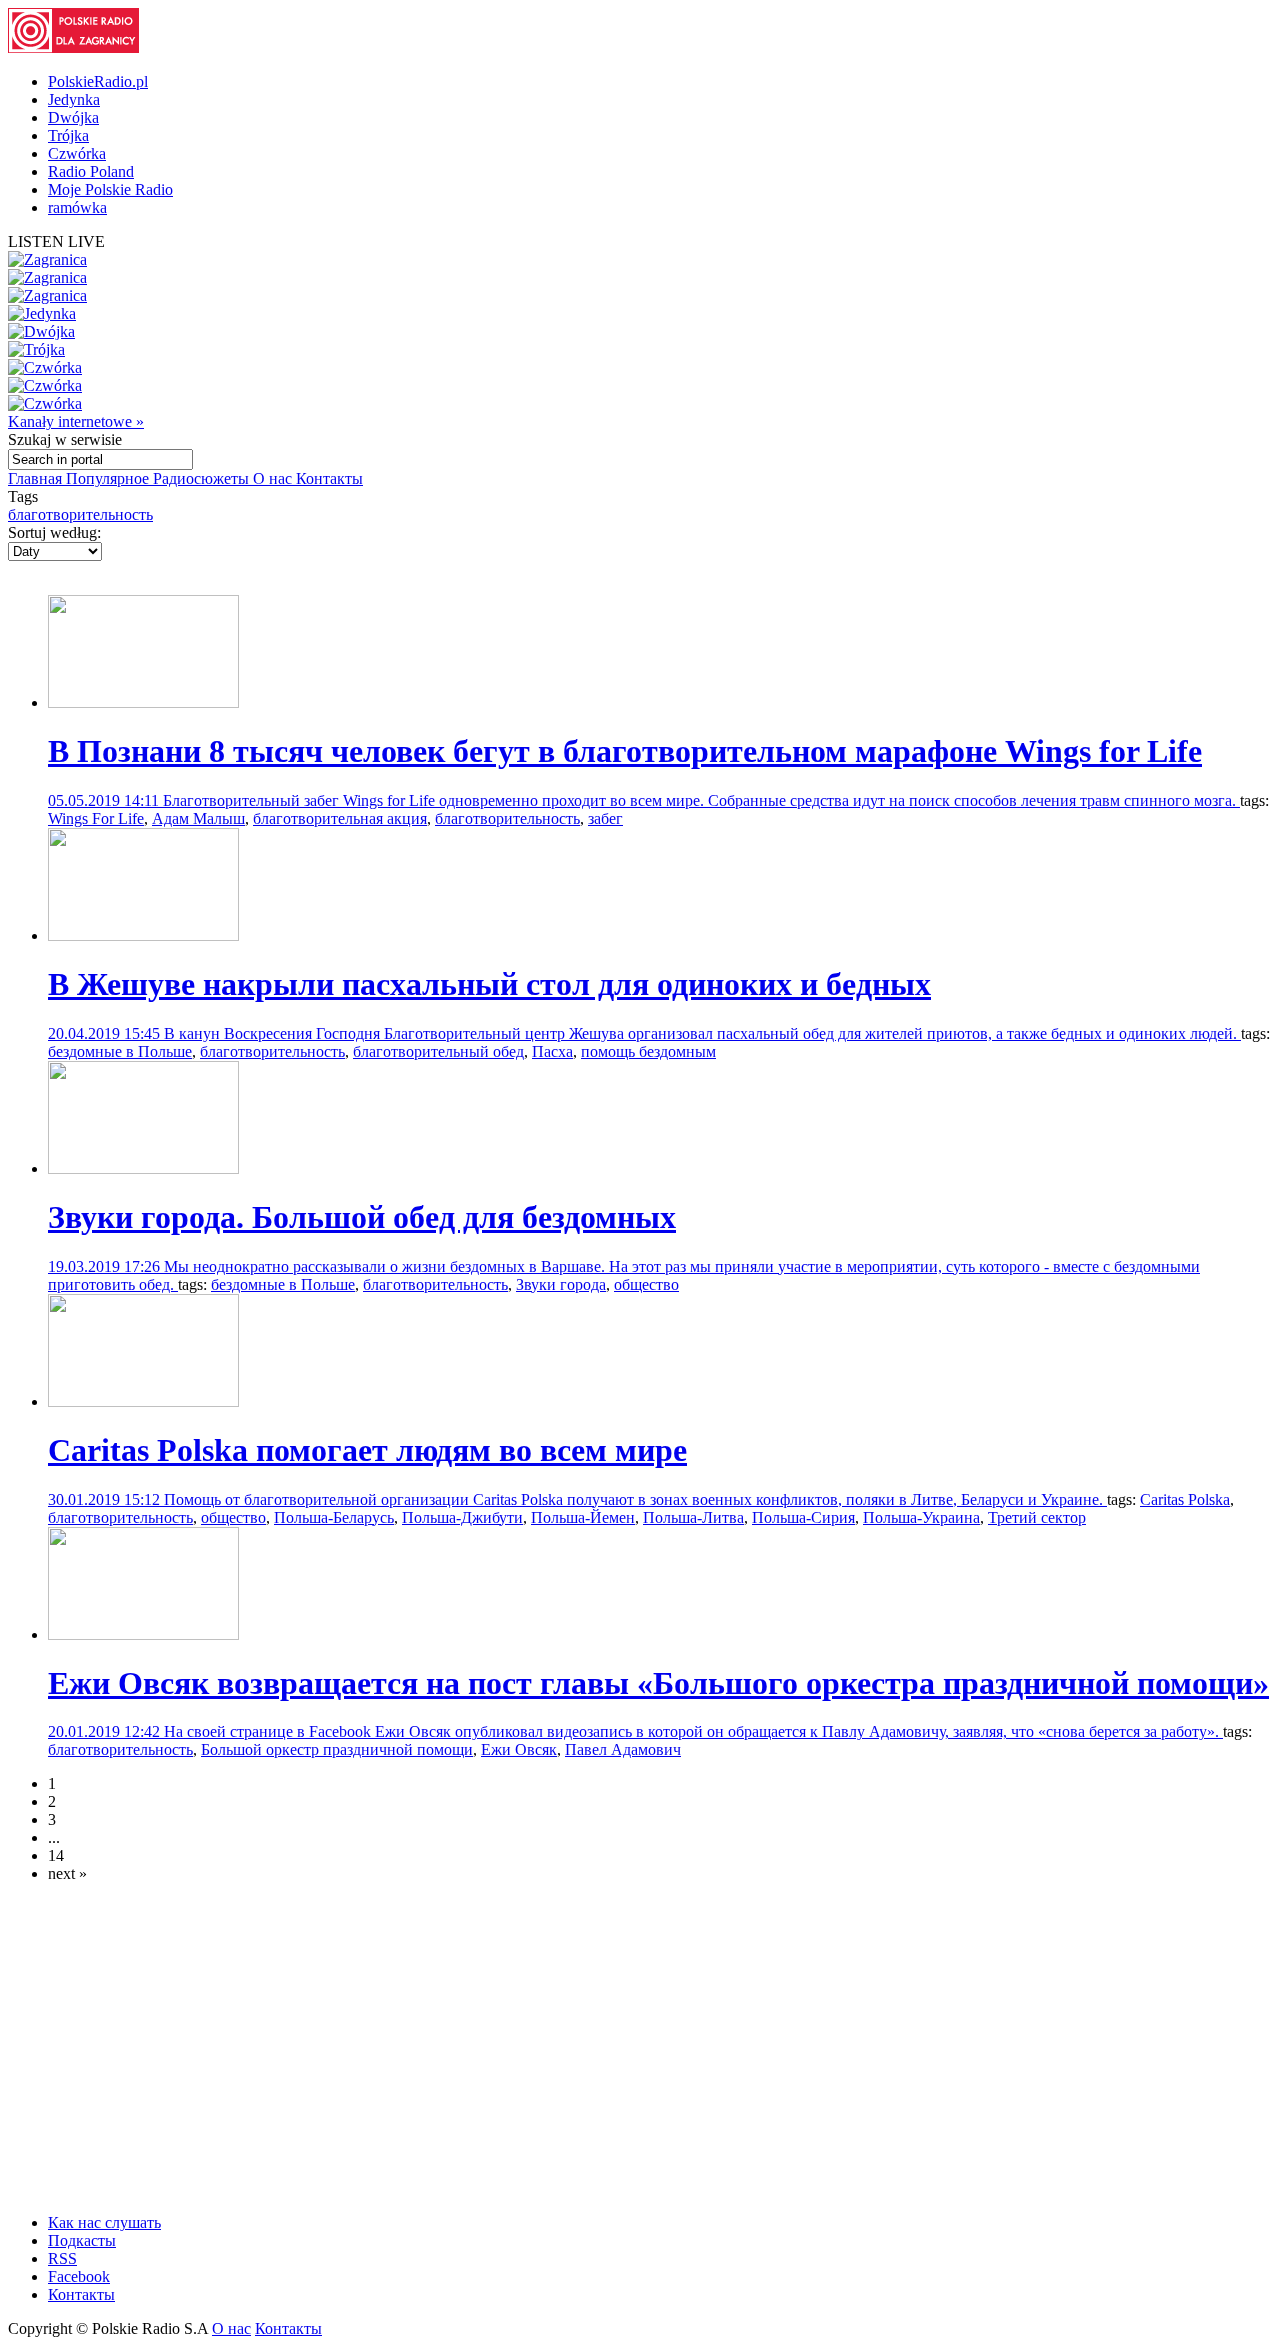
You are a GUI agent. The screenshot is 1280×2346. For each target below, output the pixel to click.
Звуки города (561, 1284)
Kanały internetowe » (76, 421)
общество (646, 1284)
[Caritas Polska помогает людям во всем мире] (143, 1401)
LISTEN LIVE (56, 241)
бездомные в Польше (120, 1051)
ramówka (77, 207)
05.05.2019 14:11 (105, 800)
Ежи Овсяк (519, 1749)
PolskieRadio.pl (98, 81)
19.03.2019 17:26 (106, 1266)
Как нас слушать (104, 2222)
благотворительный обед (438, 1051)
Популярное (109, 478)
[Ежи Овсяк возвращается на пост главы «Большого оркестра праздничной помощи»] (143, 1634)
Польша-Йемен (583, 1517)
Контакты (329, 478)
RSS (62, 2258)
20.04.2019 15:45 (106, 1033)
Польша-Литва (693, 1517)
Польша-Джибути (462, 1517)
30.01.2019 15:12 (106, 1499)
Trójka (68, 135)
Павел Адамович (623, 1749)
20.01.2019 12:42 (106, 1731)
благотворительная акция (340, 818)
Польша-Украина (921, 1517)
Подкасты (82, 2240)
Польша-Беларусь (334, 1517)
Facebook (79, 2276)
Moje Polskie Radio (110, 189)
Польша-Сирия (803, 1517)
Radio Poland (91, 171)
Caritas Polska (1185, 1499)
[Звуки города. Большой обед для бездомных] (143, 1168)
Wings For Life (96, 818)
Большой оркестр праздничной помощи (337, 1749)
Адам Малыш (198, 818)
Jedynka (74, 99)
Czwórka (77, 153)
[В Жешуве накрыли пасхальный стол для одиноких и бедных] (143, 935)
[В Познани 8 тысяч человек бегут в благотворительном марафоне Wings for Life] (143, 702)
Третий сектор (1037, 1517)
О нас (274, 478)
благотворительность (80, 514)
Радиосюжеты (203, 478)
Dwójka (73, 117)
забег (605, 818)
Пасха (552, 1051)
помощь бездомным (648, 1051)
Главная (37, 478)
